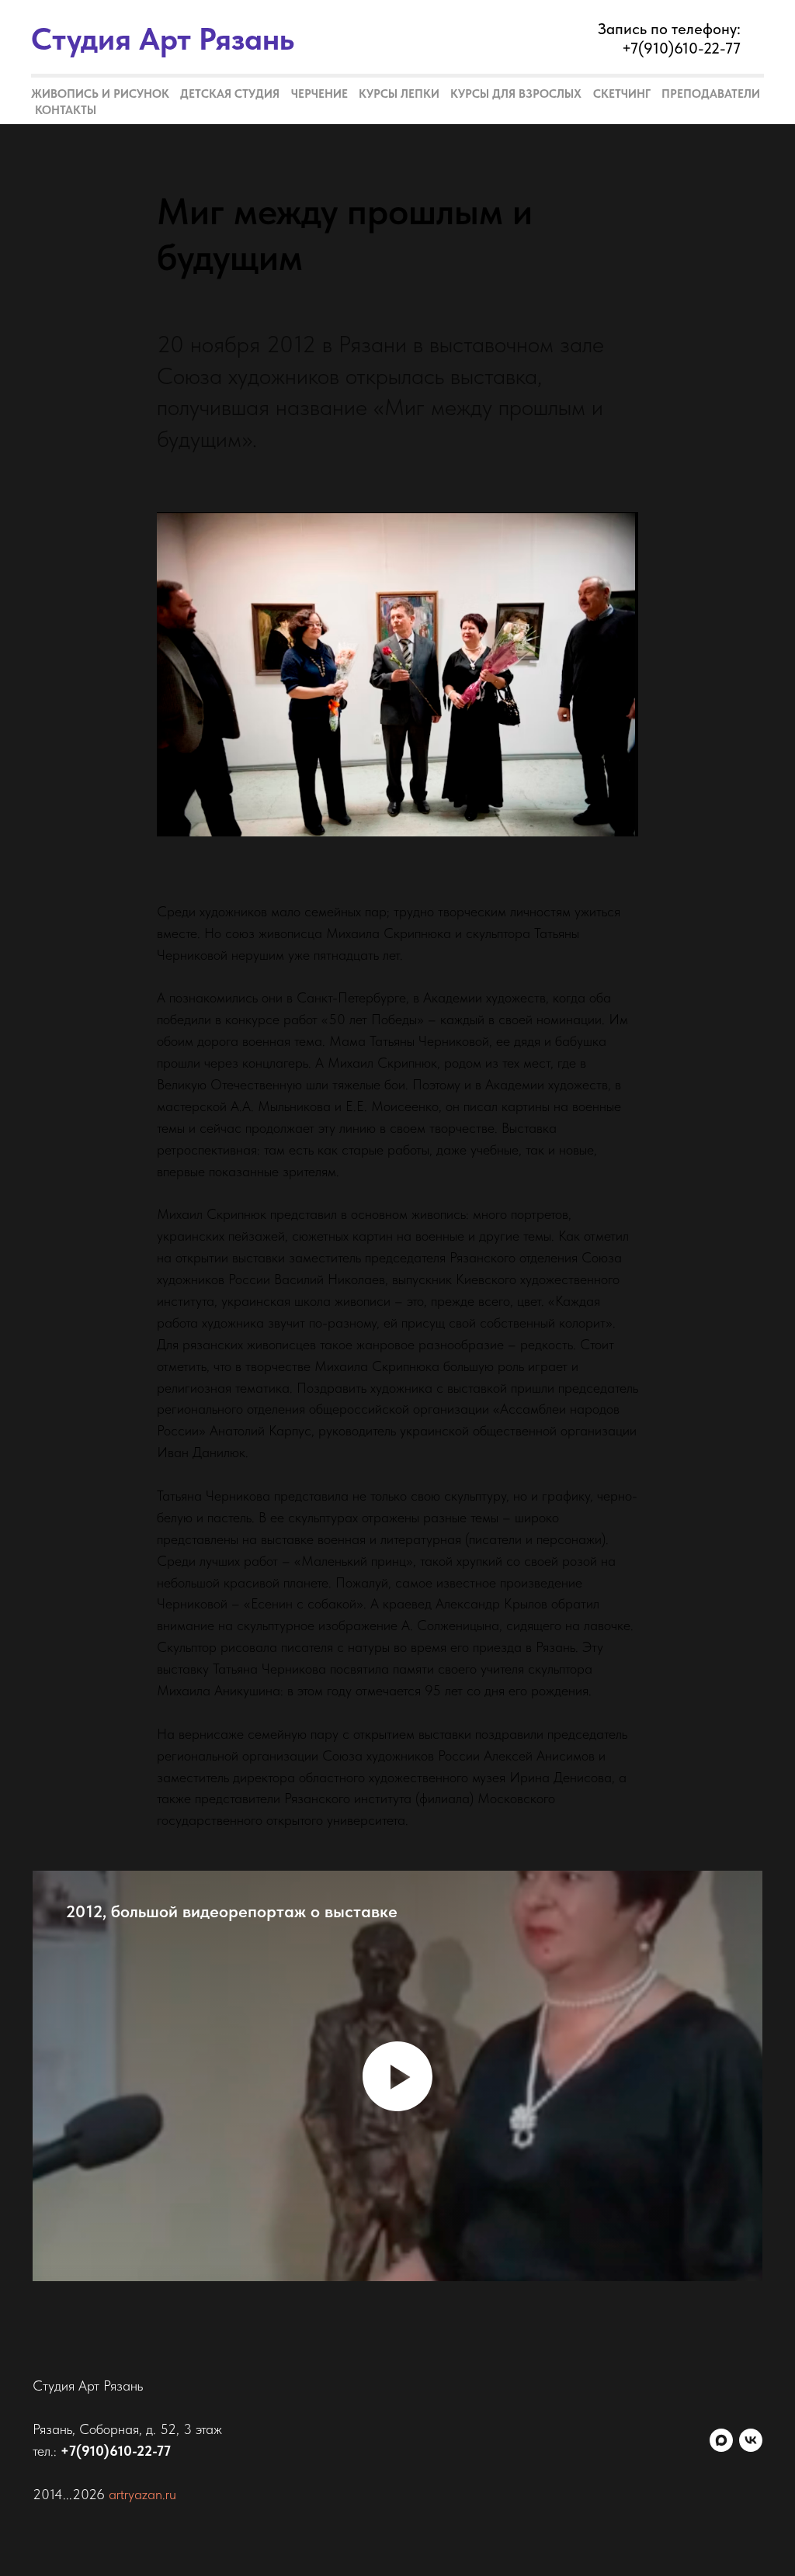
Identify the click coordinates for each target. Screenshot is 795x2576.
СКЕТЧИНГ (622, 94)
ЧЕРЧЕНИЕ (319, 94)
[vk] (751, 2440)
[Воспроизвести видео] (397, 2076)
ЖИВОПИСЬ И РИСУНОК (100, 94)
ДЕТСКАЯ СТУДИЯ (230, 94)
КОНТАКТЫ (66, 110)
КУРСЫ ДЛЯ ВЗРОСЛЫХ (516, 94)
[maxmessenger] (721, 2440)
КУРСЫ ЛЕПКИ (399, 94)
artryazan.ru (142, 2494)
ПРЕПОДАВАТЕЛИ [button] (711, 94)
